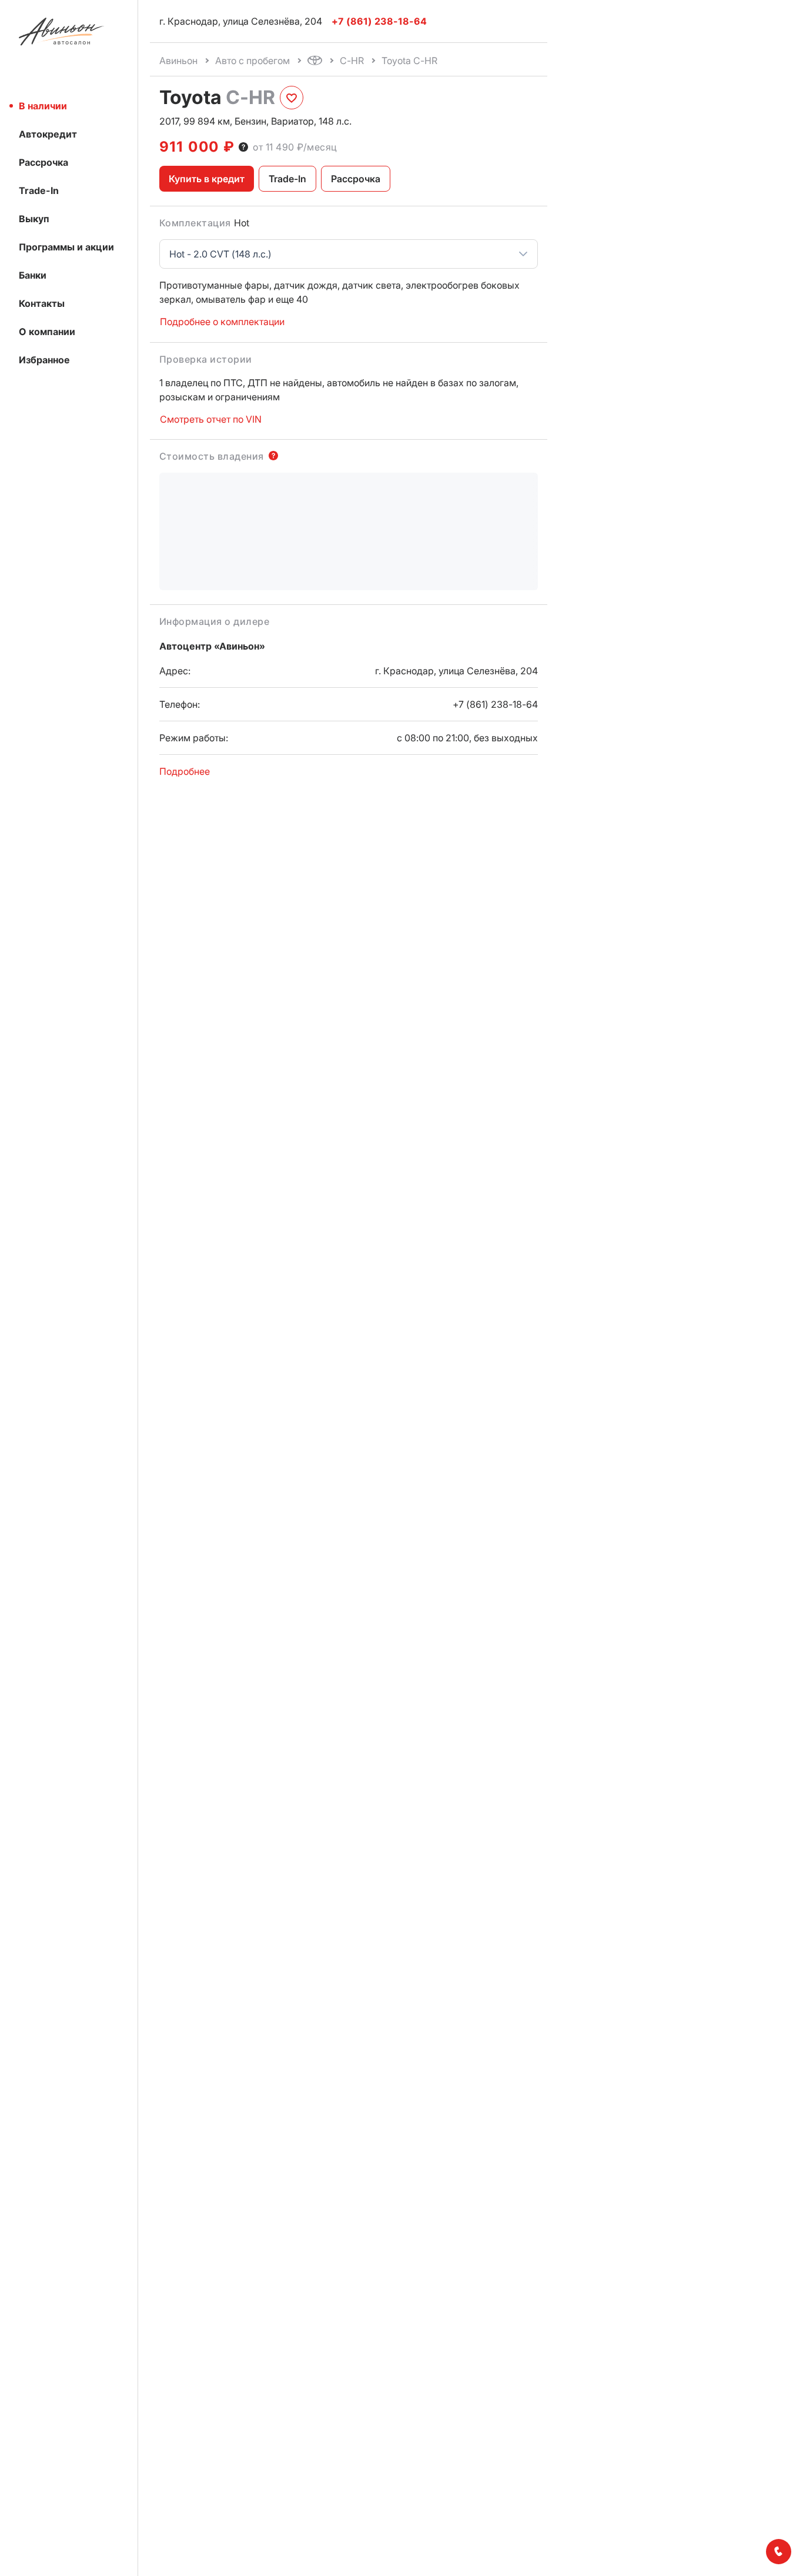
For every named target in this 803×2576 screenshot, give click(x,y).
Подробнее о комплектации (222, 322)
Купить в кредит (207, 179)
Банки (33, 275)
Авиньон (178, 61)
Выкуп (34, 219)
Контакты (42, 303)
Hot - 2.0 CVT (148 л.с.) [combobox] (220, 254)
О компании (47, 332)
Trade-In (39, 190)
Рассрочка (44, 162)
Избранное (44, 360)
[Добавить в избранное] (292, 98)
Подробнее (185, 771)
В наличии (43, 106)
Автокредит (48, 134)
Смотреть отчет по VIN (211, 419)
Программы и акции (66, 247)
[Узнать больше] (243, 147)
